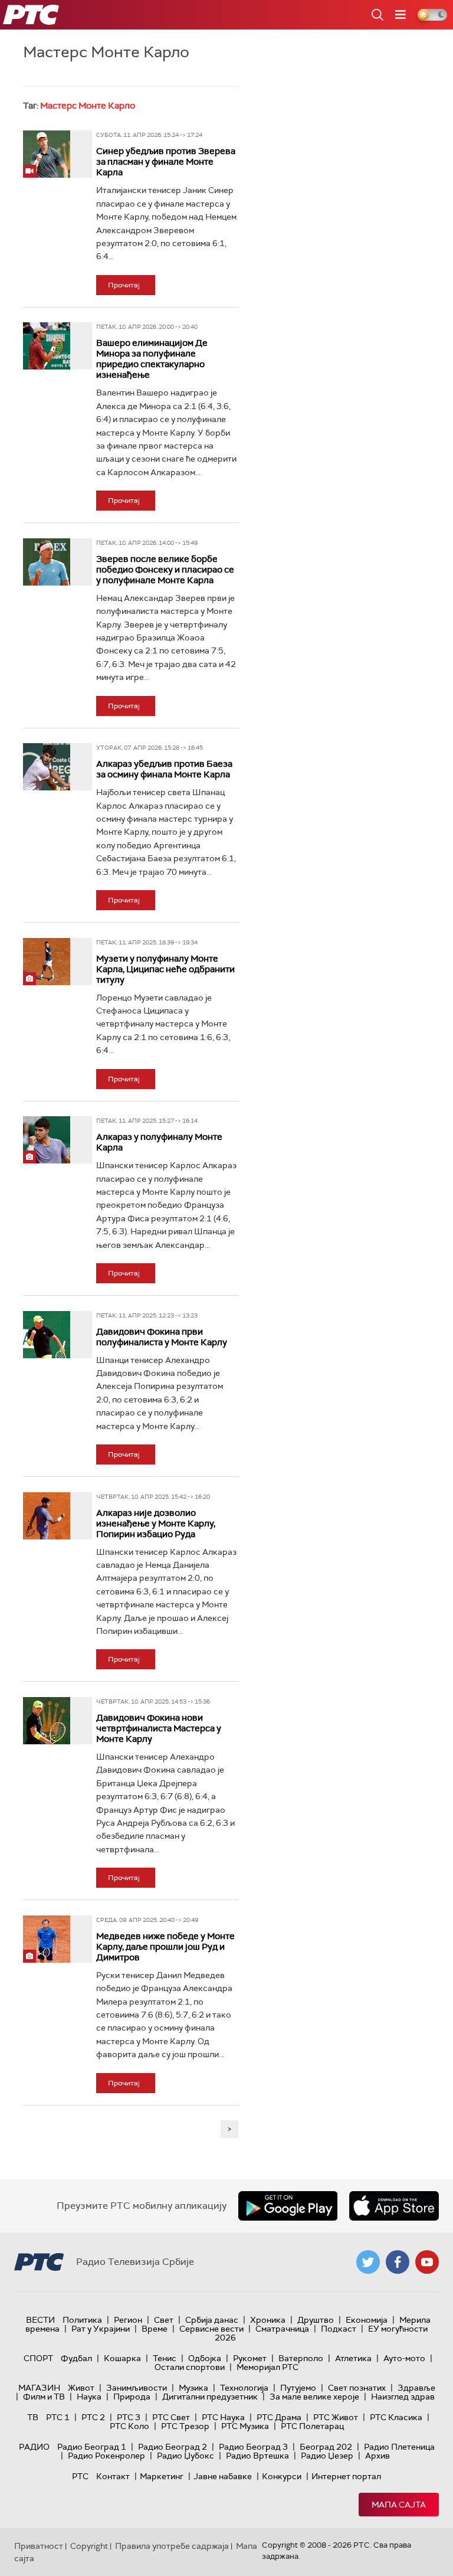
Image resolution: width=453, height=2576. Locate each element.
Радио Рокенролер (106, 2456)
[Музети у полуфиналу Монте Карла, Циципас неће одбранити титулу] (47, 962)
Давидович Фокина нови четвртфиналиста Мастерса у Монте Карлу (159, 1728)
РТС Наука (223, 2417)
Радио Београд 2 (173, 2447)
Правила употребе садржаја (172, 2546)
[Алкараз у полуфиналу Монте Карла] (47, 1140)
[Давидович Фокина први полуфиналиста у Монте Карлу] (47, 1335)
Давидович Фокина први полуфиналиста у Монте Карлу (162, 1337)
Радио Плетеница (399, 2447)
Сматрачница (282, 2329)
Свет (164, 2320)
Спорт (38, 2358)
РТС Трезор (185, 2426)
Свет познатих (357, 2388)
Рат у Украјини (101, 2329)
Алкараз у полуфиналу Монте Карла (159, 1142)
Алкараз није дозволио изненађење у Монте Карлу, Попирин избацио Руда (156, 1524)
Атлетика (353, 2358)
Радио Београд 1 (92, 2447)
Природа (132, 2397)
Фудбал (76, 2358)
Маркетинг (162, 2476)
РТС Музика (245, 2426)
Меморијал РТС (267, 2367)
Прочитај (124, 285)
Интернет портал (346, 2476)
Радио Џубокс (186, 2456)
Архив (377, 2456)
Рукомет (250, 2358)
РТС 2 (93, 2417)
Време (155, 2329)
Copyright (89, 2546)
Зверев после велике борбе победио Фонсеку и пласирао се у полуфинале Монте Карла (165, 570)
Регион (128, 2320)
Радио (34, 2447)
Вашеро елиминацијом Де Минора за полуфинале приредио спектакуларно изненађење (152, 359)
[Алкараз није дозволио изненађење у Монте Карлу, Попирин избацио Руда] (47, 1516)
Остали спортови (190, 2367)
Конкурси (282, 2476)
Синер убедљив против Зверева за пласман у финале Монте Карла (166, 162)
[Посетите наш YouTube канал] (427, 2262)
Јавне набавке (223, 2476)
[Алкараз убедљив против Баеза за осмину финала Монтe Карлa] (47, 767)
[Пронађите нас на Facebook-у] (398, 2262)
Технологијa (244, 2388)
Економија (367, 2320)
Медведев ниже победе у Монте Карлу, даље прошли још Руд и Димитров (165, 1947)
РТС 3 (129, 2417)
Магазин (39, 2388)
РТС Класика (396, 2417)
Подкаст (339, 2329)
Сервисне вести (211, 2329)
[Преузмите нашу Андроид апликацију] (288, 2206)
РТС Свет (171, 2417)
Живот (81, 2388)
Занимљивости (137, 2388)
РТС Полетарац (312, 2426)
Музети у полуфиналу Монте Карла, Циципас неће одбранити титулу (165, 969)
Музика (193, 2388)
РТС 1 (58, 2417)
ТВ (33, 2417)
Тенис (165, 2358)
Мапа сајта (399, 2505)
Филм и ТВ (44, 2397)
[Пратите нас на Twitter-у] (368, 2262)
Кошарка (122, 2358)
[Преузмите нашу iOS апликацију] (394, 2206)
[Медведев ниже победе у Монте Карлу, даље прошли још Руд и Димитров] (47, 1939)
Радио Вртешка (257, 2456)
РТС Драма (279, 2417)
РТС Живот (336, 2417)
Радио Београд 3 (253, 2447)
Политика (82, 2320)
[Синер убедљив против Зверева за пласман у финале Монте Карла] (47, 154)
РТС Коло (129, 2426)
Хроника (268, 2320)
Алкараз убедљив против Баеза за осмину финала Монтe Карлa (164, 769)
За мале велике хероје (314, 2397)
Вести (40, 2320)
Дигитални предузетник (210, 2397)
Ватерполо (301, 2358)
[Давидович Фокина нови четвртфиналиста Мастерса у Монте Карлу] (47, 1721)
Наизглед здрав (403, 2397)
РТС (80, 2476)
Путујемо (298, 2388)
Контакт (113, 2476)
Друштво (316, 2320)
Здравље (416, 2388)
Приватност (39, 2546)
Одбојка (205, 2358)
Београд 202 (326, 2447)
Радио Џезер (327, 2456)
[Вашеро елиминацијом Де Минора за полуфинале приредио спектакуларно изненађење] (47, 346)
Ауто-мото (404, 2358)
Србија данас (212, 2320)
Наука (89, 2397)
